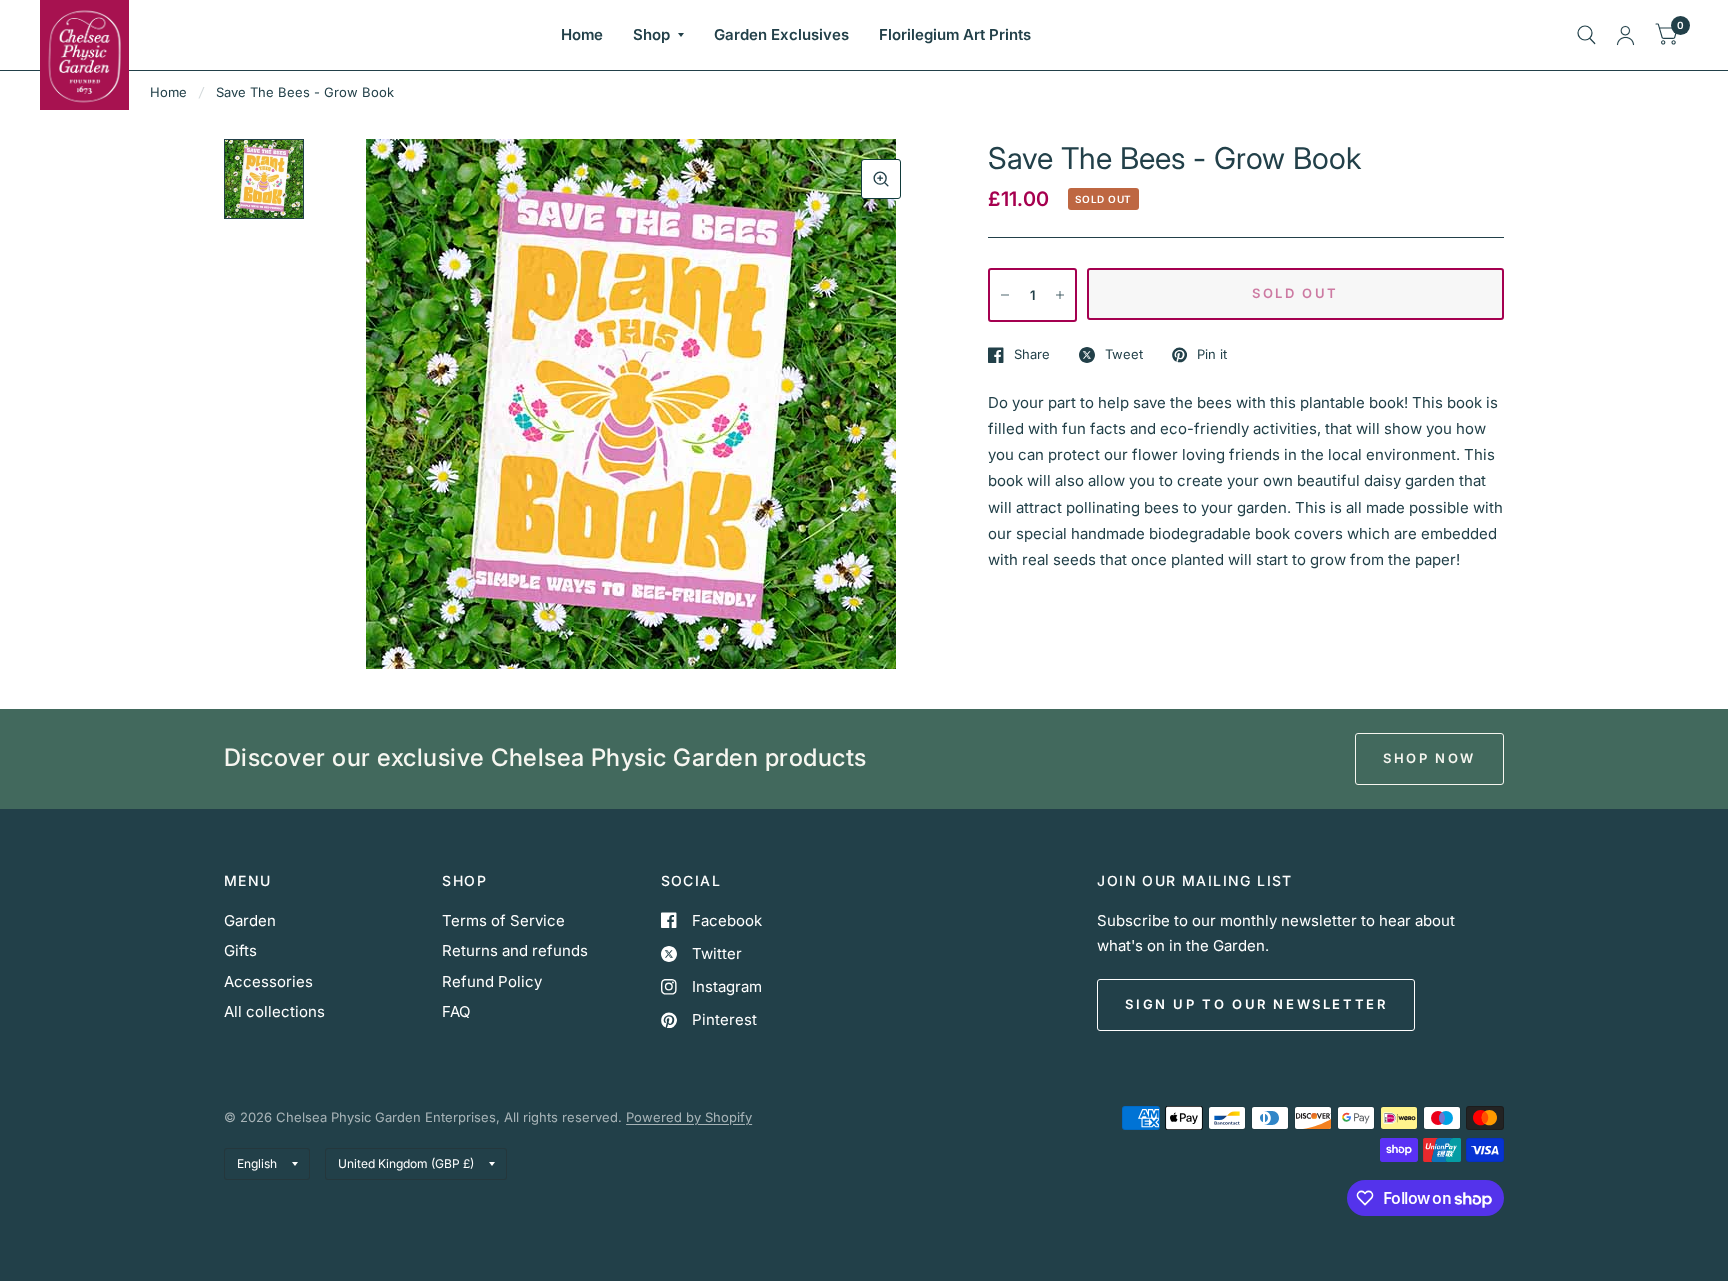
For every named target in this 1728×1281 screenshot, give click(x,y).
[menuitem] (582, 35)
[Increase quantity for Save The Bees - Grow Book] (1060, 295)
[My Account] (1625, 35)
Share (1032, 355)
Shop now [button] (1429, 758)
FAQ (456, 1011)
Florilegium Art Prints (955, 34)
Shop (651, 34)
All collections (274, 1011)
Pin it (1212, 355)
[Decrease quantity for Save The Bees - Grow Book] (1005, 295)
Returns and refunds (515, 950)
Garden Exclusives (781, 34)
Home (582, 34)
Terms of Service (503, 920)
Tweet (1124, 355)
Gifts (240, 950)
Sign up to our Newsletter (1256, 1004)
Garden (250, 920)
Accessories (268, 981)
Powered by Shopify (689, 1117)
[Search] (1586, 35)
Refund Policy (492, 981)
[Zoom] (881, 179)
